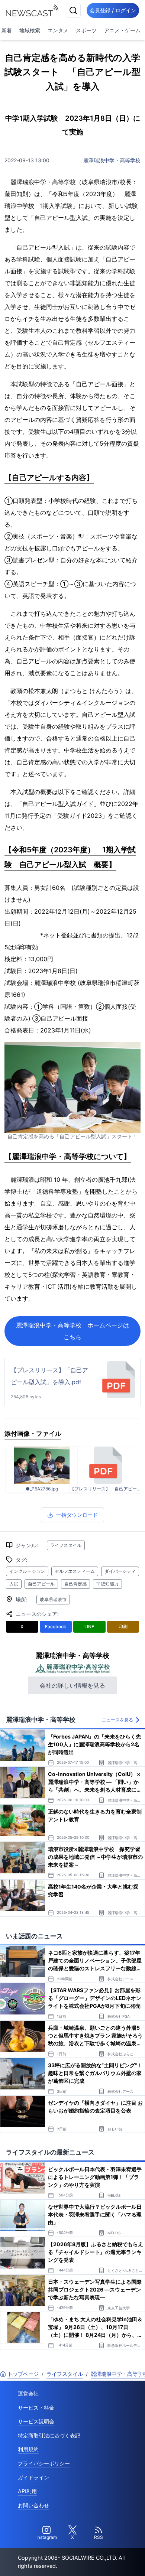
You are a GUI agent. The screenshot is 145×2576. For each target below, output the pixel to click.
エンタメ (58, 30)
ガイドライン (33, 2477)
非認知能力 (107, 1584)
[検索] (73, 10)
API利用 (27, 2491)
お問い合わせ (33, 2505)
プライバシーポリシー (44, 2463)
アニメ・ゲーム (122, 30)
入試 (14, 1584)
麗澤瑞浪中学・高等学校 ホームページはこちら (72, 1331)
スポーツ (86, 30)
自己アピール (41, 1584)
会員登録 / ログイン (113, 10)
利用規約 (28, 2449)
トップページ (23, 2374)
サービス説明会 (36, 2421)
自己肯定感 (75, 1584)
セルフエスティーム (75, 1571)
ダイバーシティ (120, 1571)
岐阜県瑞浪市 (53, 1599)
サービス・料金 (36, 2408)
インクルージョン (27, 1571)
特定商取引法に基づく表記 (49, 2435)
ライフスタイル (66, 1545)
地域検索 (30, 30)
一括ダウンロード (77, 1515)
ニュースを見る (117, 1720)
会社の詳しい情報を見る (72, 1685)
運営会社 (28, 2393)
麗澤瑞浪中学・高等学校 (112, 160)
